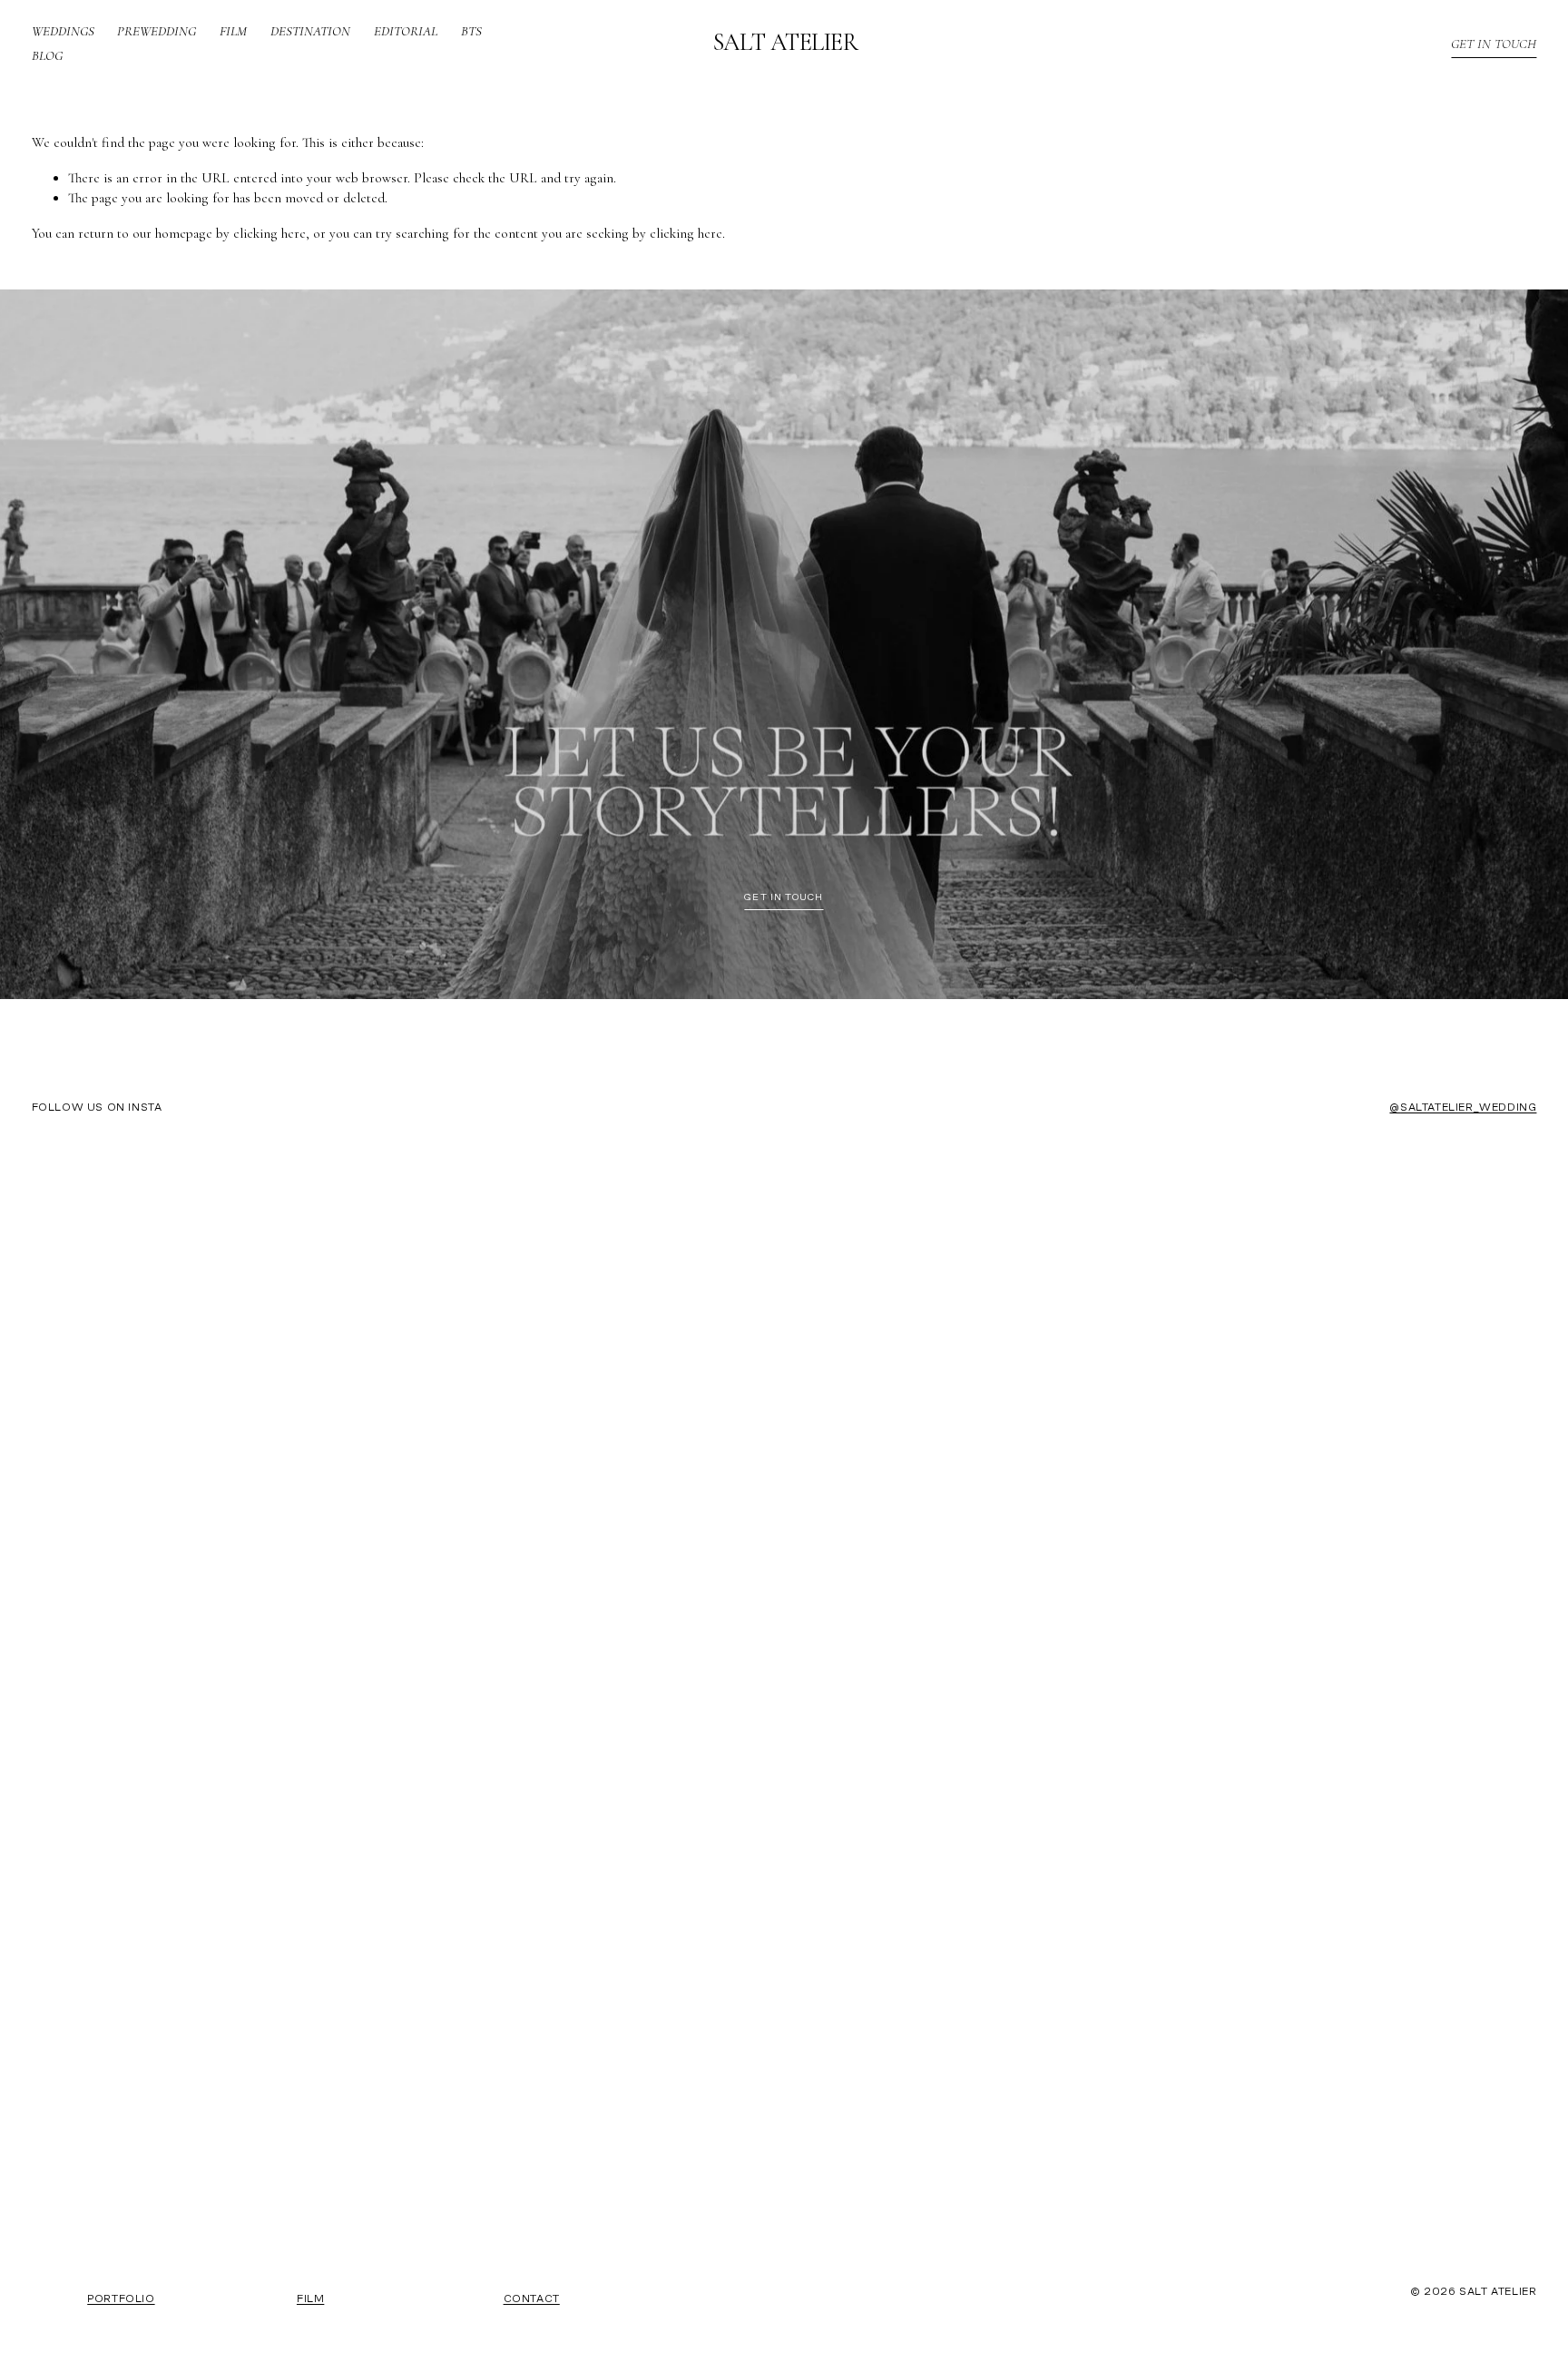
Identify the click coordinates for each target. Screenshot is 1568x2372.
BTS (471, 31)
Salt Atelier (786, 43)
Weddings (63, 31)
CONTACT (532, 2299)
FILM (310, 2299)
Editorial (406, 31)
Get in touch (784, 898)
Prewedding (157, 31)
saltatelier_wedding (1468, 1108)
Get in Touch (1494, 44)
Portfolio (121, 2299)
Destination (310, 31)
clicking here (269, 233)
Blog (47, 55)
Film (233, 31)
